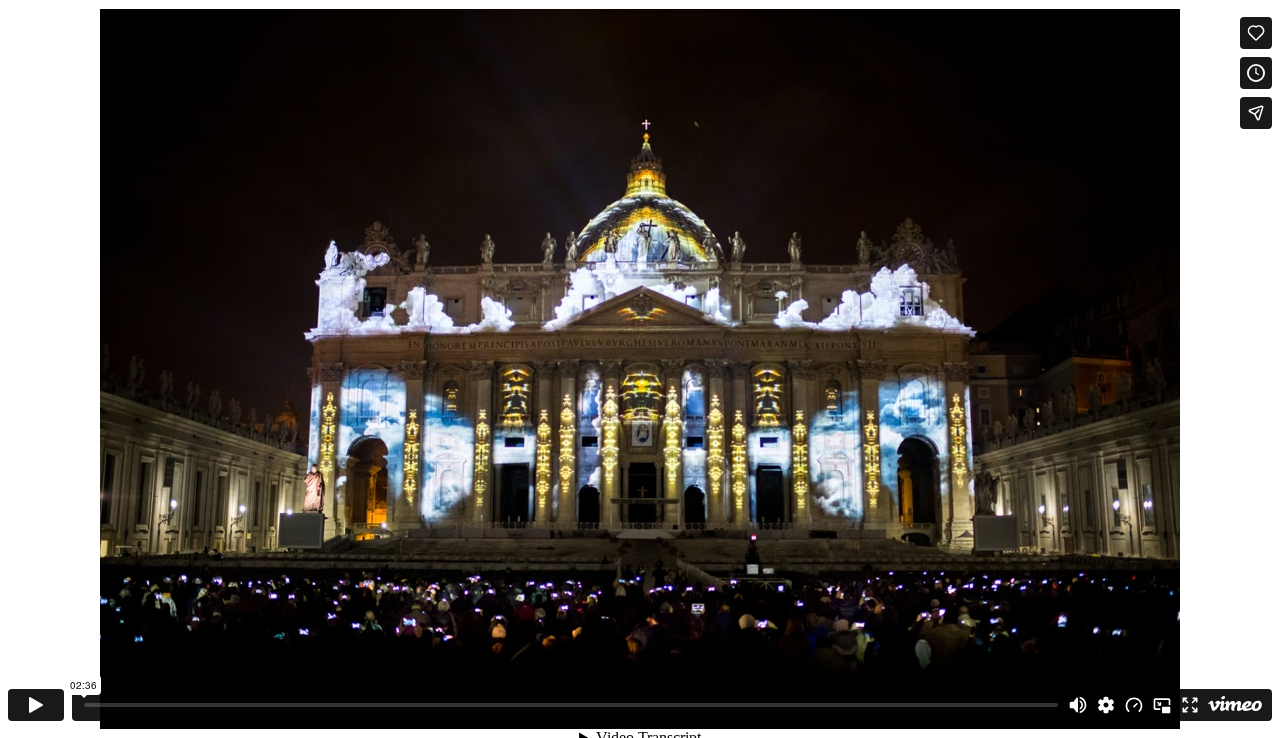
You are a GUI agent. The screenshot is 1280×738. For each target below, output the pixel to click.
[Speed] (1134, 705)
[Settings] (1106, 705)
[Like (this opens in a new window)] (1256, 33)
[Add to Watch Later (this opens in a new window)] (1256, 73)
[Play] (36, 705)
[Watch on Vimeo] (1235, 705)
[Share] (1256, 113)
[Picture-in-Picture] (1162, 705)
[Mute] (1078, 705)
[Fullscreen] (1190, 705)
